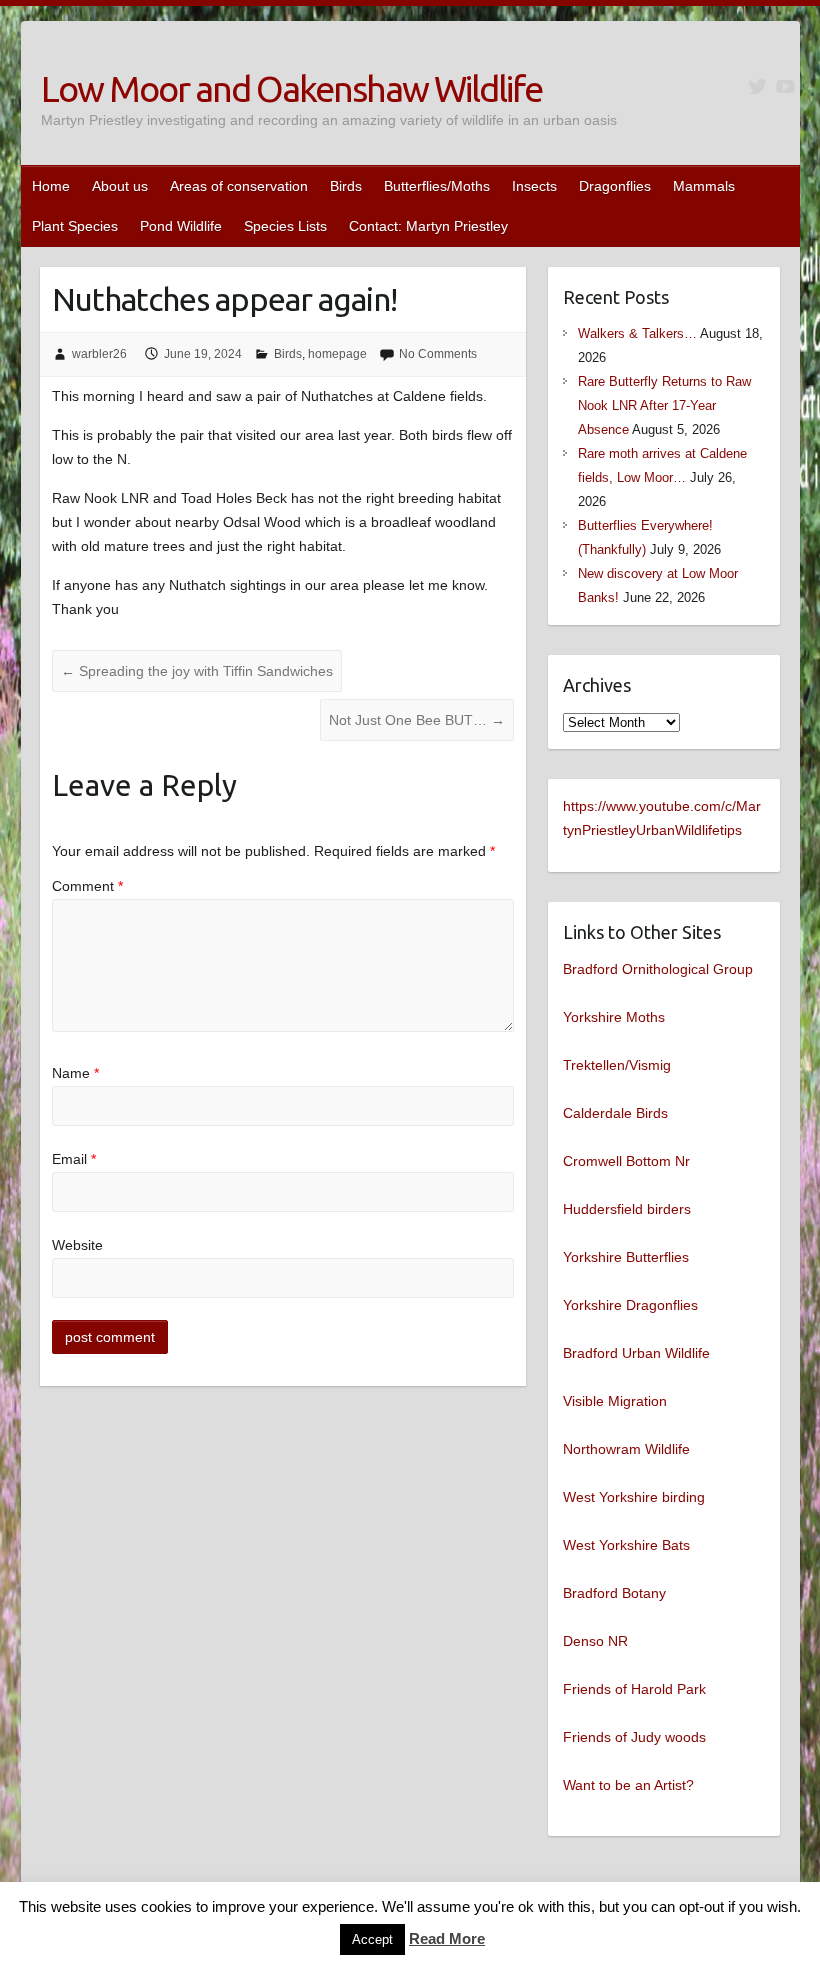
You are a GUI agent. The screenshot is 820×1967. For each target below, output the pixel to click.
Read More (447, 1938)
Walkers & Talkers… (637, 333)
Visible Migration (615, 1401)
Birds (346, 186)
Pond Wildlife (181, 226)
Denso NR (595, 1641)
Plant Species (75, 226)
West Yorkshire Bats (626, 1545)
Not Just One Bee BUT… (417, 720)
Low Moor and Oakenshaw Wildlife (291, 88)
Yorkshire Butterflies (626, 1257)
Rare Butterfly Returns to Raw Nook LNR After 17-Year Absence (664, 405)
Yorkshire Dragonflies (630, 1305)
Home (51, 186)
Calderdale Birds (615, 1113)
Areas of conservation (239, 186)
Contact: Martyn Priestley (428, 226)
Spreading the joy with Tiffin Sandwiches (197, 671)
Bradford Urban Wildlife (636, 1353)
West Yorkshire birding (634, 1497)
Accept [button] (372, 1939)
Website (77, 1245)
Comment (87, 886)
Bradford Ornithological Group (658, 969)
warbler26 (99, 354)
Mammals (704, 186)
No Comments (438, 354)
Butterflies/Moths (437, 186)
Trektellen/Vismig (617, 1065)
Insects (534, 186)
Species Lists (285, 226)
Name (75, 1073)
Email (74, 1159)
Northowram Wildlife (626, 1449)
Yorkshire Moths (614, 1017)
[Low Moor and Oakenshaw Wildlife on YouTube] (785, 86)
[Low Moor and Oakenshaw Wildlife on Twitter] (757, 86)
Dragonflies (615, 186)
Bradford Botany (614, 1593)
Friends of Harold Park (634, 1689)
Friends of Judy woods (634, 1737)
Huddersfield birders (627, 1209)
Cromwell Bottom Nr (626, 1161)
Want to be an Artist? (628, 1785)
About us (120, 186)
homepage (337, 354)
